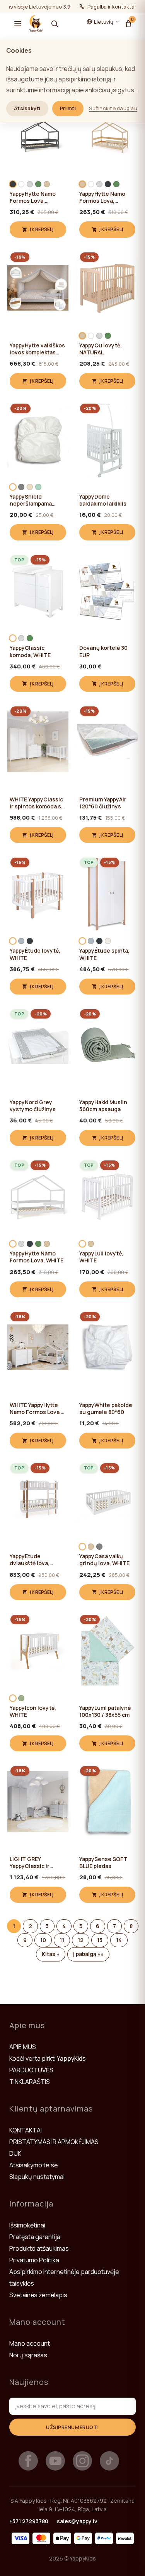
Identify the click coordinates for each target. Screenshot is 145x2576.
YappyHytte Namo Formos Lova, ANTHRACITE (33, 197)
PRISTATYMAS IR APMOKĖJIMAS (54, 2142)
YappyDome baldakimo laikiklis (103, 500)
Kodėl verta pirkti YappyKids (48, 2058)
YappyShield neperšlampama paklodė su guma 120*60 (32, 500)
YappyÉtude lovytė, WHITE (35, 954)
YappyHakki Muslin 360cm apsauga (103, 1106)
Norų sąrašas (28, 2355)
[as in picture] (108, 941)
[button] (18, 24)
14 (119, 1940)
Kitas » (51, 1954)
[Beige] (30, 487)
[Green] (38, 184)
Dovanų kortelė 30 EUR (103, 651)
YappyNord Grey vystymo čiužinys (33, 1106)
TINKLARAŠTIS (30, 2082)
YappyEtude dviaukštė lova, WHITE (30, 1560)
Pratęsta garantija (35, 2237)
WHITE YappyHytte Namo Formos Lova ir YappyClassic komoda (37, 1409)
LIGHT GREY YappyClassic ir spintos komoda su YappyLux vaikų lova (36, 1863)
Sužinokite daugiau (113, 108)
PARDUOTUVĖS (31, 2070)
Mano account (30, 2343)
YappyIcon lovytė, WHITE (33, 1711)
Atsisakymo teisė (33, 2165)
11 (62, 1940)
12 (81, 1940)
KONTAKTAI (26, 2130)
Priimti (68, 108)
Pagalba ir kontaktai (112, 7)
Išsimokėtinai (27, 2225)
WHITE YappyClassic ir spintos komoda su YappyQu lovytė (37, 803)
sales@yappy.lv (77, 2521)
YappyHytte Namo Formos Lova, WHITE (37, 1257)
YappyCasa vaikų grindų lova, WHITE (104, 1560)
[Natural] (47, 184)
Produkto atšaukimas (39, 2248)
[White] (21, 184)
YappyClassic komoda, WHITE (30, 651)
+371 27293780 (29, 2521)
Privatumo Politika (34, 2260)
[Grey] (21, 487)
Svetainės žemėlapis (38, 2295)
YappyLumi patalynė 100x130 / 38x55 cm (105, 1711)
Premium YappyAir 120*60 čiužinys (103, 803)
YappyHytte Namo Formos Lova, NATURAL (102, 197)
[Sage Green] (21, 1698)
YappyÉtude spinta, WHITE (104, 954)
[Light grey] (30, 184)
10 (43, 1940)
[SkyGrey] (21, 941)
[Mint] (38, 487)
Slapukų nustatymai (37, 2177)
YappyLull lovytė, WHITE (101, 1257)
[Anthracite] (13, 184)
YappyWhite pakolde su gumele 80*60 (106, 1409)
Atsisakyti (27, 108)
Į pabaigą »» (88, 1954)
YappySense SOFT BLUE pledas (103, 1863)
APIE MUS (23, 2047)
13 (100, 1940)
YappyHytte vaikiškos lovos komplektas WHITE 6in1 (37, 349)
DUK (15, 2153)
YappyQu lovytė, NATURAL (101, 349)
